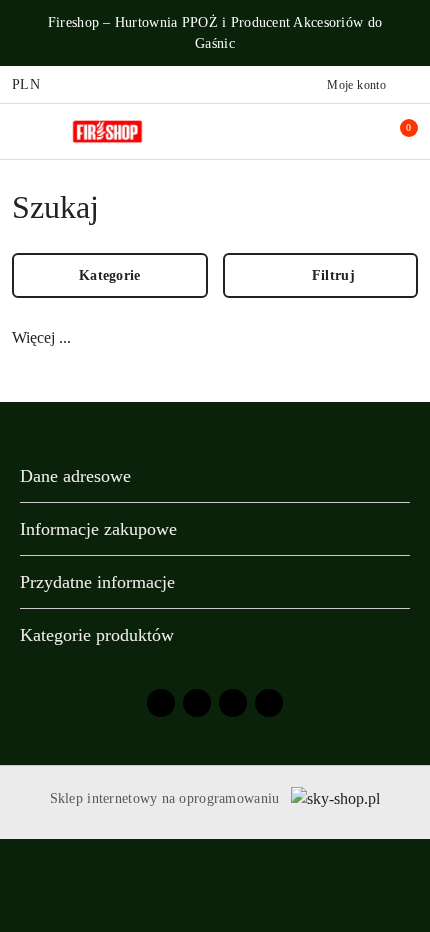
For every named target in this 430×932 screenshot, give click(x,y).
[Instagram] (197, 703)
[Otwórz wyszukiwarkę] (311, 131)
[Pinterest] (269, 703)
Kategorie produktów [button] (97, 635)
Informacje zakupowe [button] (98, 529)
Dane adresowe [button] (75, 476)
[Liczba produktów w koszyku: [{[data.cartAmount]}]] (395, 131)
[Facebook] (161, 703)
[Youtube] (233, 703)
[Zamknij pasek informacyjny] (409, 33)
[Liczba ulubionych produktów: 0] (353, 131)
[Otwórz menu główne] (23, 131)
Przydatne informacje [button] (97, 582)
